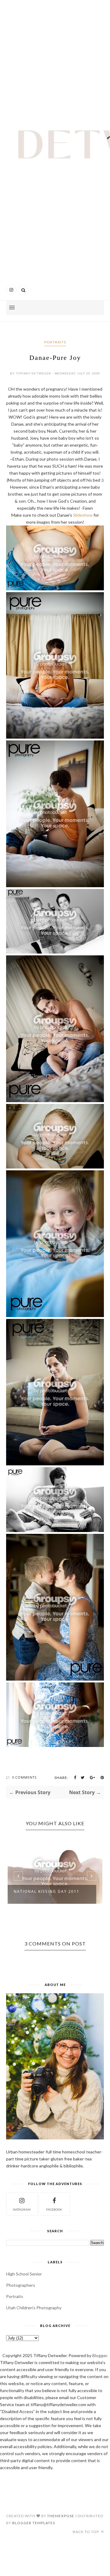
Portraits (55, 342)
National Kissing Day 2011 (47, 1891)
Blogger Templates (34, 2523)
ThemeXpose (61, 2516)
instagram (22, 2209)
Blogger (100, 2355)
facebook (54, 2209)
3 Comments (24, 1777)
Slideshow (83, 515)
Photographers (21, 2285)
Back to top (86, 2532)
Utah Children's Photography (34, 2308)
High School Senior (24, 2274)
